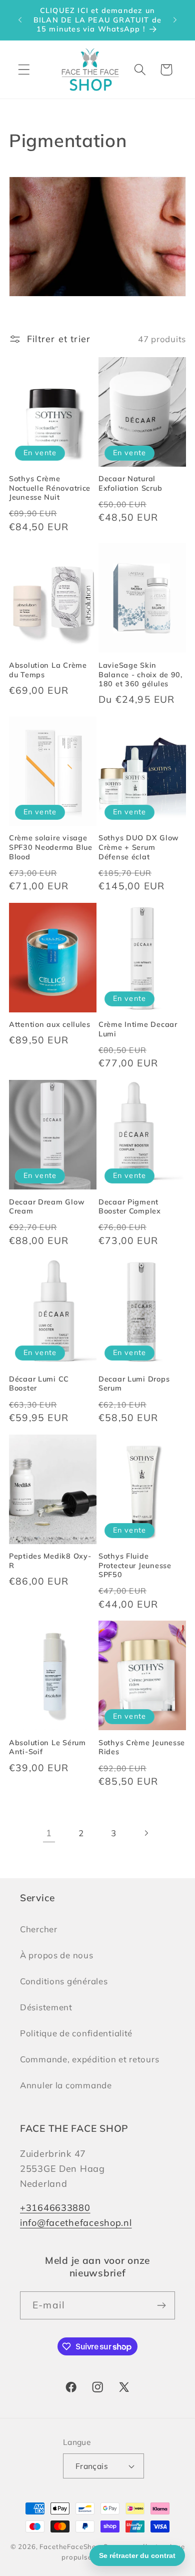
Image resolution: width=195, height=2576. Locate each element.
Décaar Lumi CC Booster (39, 1384)
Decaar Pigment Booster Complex (130, 1207)
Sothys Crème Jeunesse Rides (142, 1747)
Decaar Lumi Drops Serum (134, 1384)
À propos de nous (57, 1955)
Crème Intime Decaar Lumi (138, 1029)
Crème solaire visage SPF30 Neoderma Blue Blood (51, 847)
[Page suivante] (146, 1833)
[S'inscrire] (161, 2305)
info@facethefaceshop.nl (76, 2223)
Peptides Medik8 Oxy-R (50, 1561)
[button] (24, 70)
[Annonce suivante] (175, 20)
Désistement (46, 2007)
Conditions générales (64, 1981)
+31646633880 (55, 2208)
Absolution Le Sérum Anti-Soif (47, 1747)
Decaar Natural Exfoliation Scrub (130, 483)
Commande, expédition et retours (89, 2059)
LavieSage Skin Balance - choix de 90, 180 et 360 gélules (140, 675)
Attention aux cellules (50, 1024)
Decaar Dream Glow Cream (47, 1207)
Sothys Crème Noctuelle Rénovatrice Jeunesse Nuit (50, 488)
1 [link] (49, 1833)
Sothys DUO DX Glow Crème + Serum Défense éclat (139, 847)
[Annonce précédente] (20, 20)
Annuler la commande (66, 2085)
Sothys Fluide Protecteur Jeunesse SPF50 (135, 1565)
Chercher (39, 1929)
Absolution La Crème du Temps (48, 670)
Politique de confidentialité (76, 2033)
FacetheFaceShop (70, 2546)
